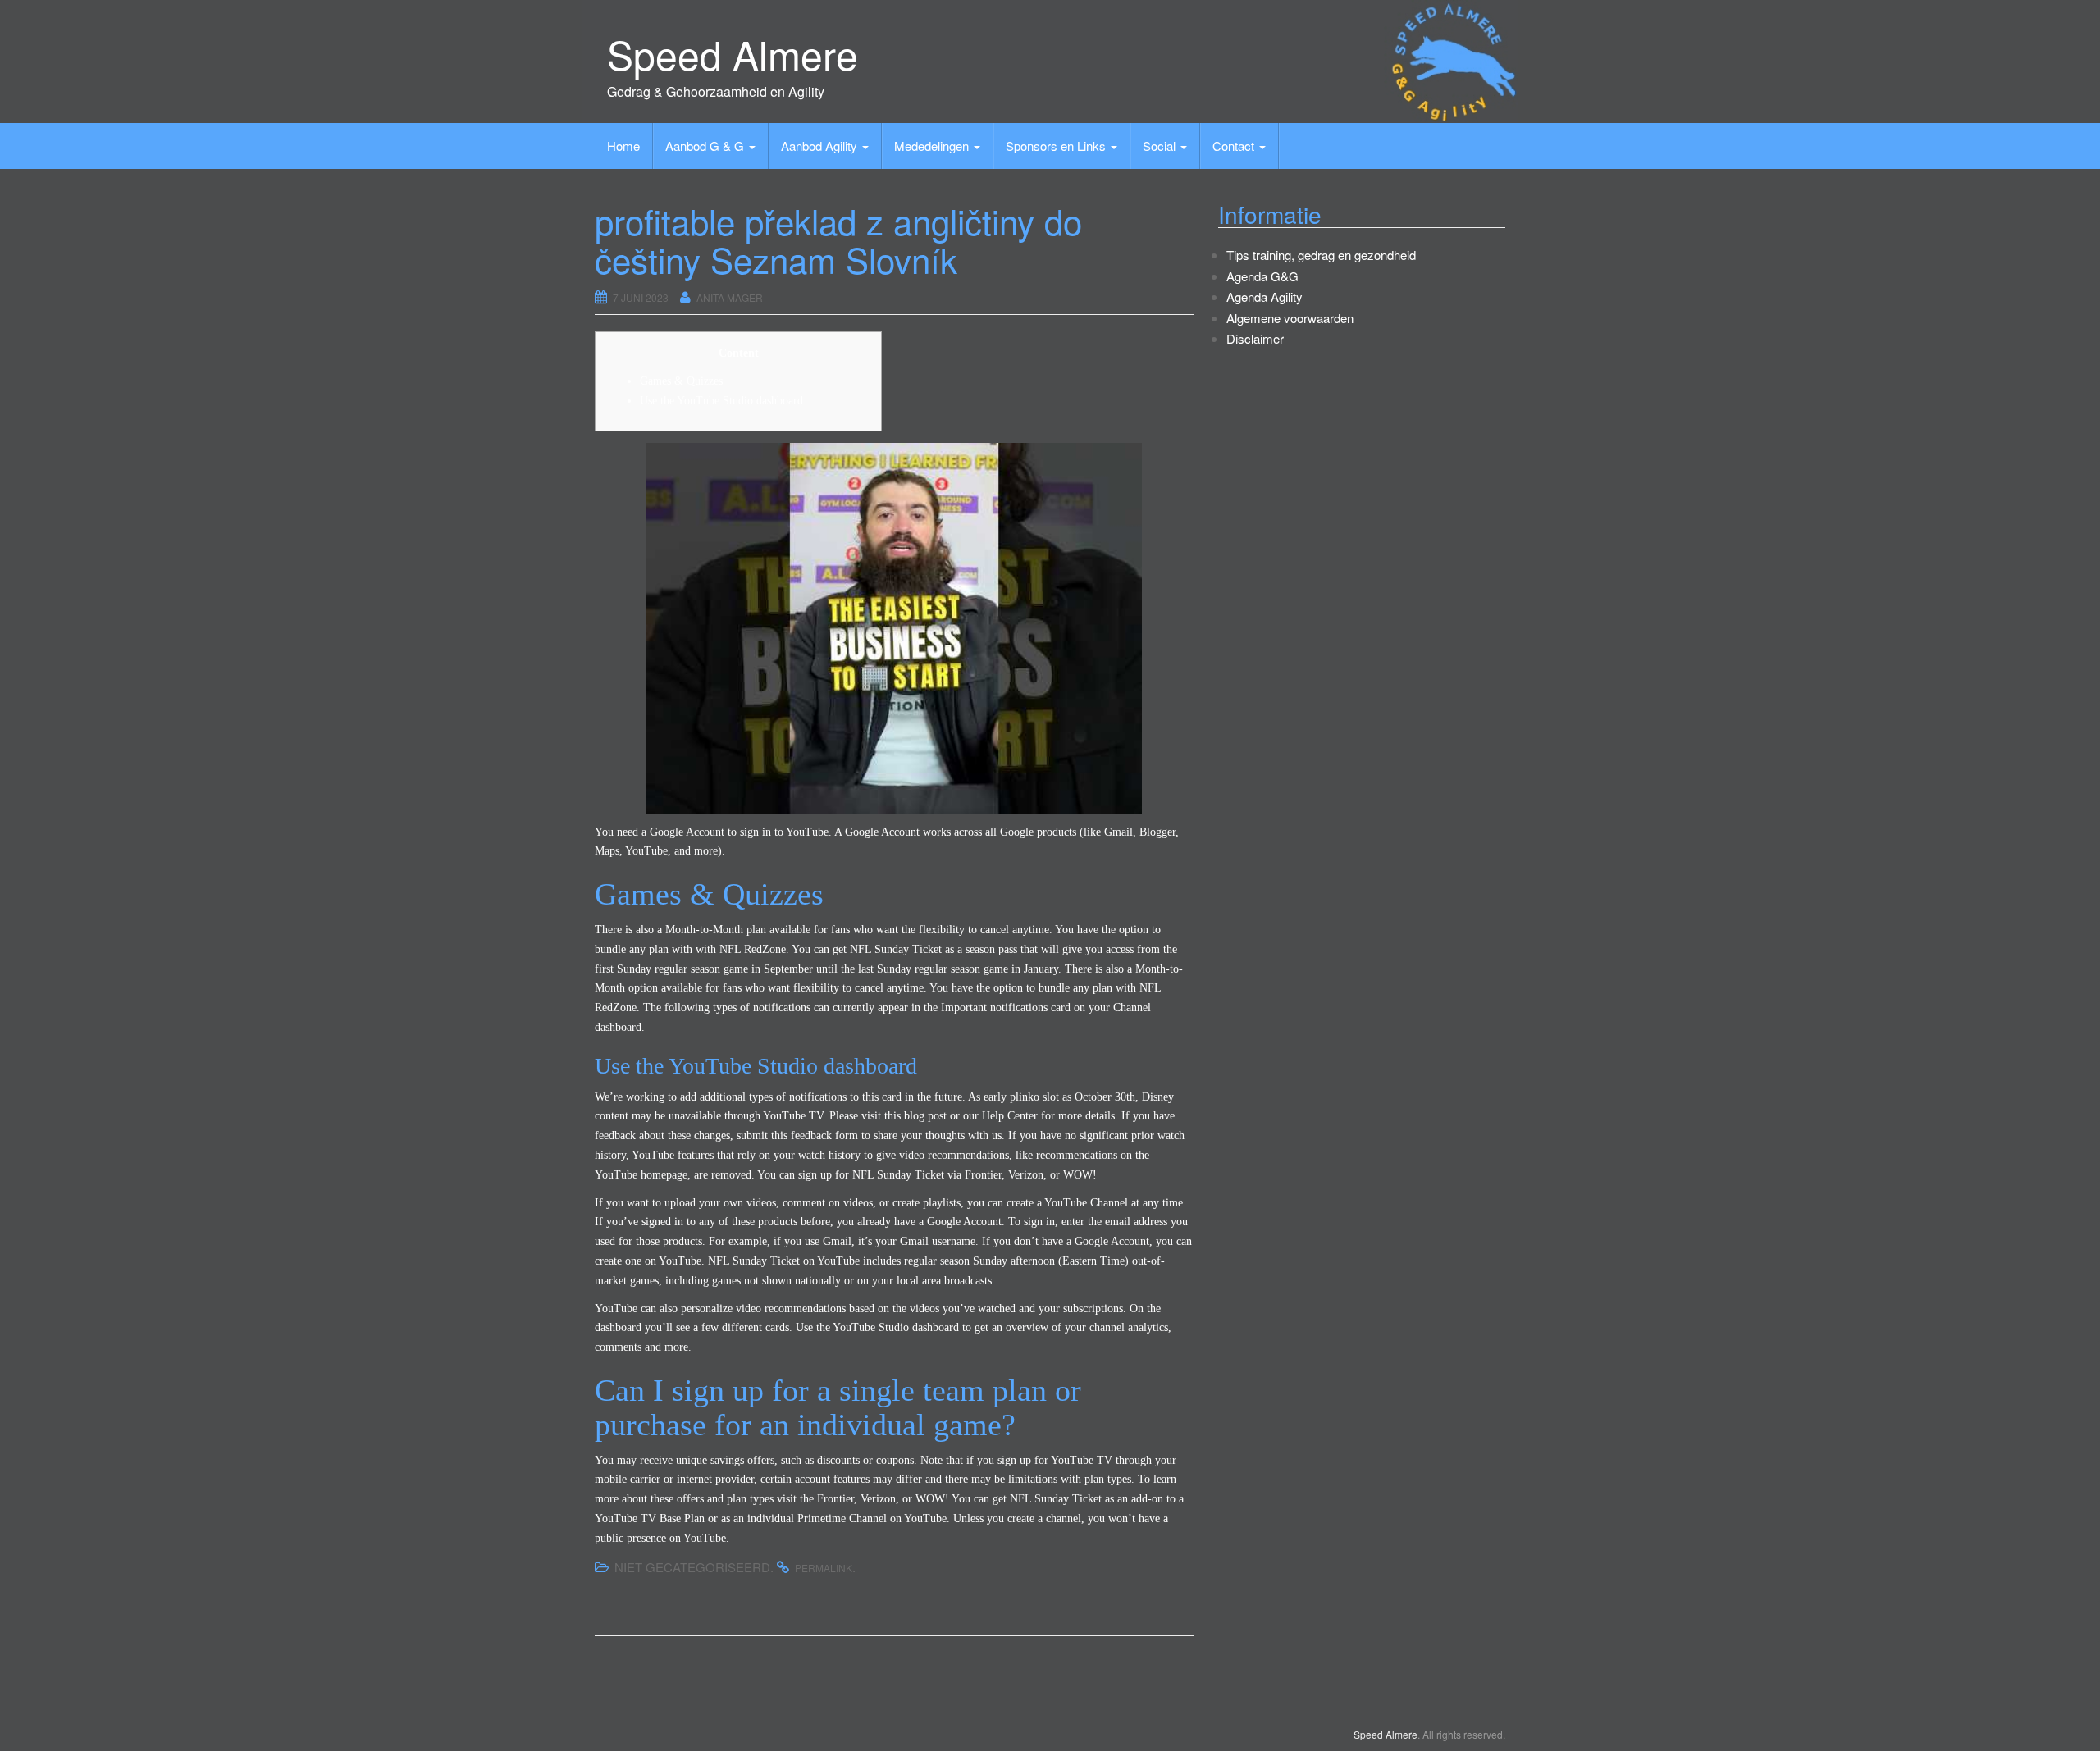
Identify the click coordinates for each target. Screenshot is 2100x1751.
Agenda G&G (1262, 276)
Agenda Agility (1265, 296)
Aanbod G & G (706, 146)
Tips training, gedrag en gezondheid (1321, 255)
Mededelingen (933, 146)
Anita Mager (730, 297)
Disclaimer (1255, 338)
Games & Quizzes (681, 381)
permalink (824, 1568)
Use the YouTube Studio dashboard (721, 401)
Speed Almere (733, 54)
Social (1161, 146)
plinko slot (1034, 1097)
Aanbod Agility (821, 146)
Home (623, 146)
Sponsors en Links (1057, 146)
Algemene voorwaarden (1290, 318)
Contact (1235, 146)
